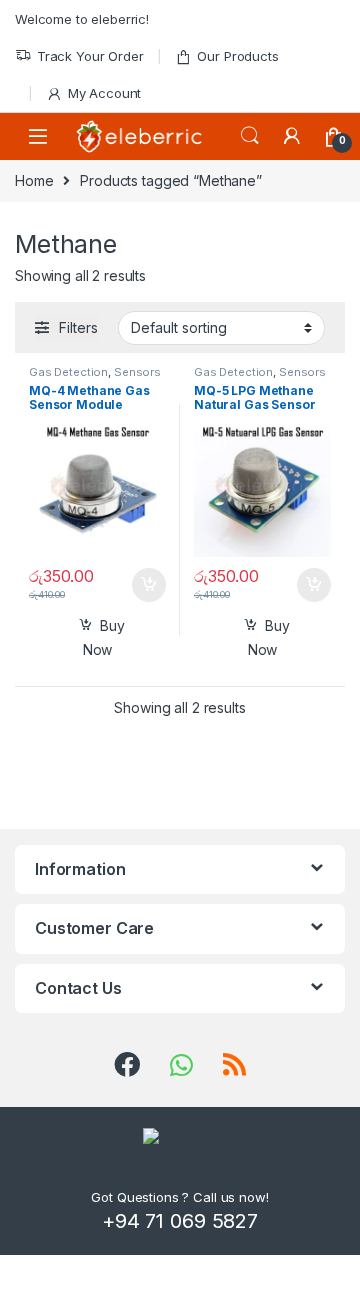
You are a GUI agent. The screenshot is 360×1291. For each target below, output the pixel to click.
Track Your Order (90, 56)
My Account (104, 93)
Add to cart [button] (149, 585)
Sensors (137, 372)
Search (250, 136)
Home (34, 180)
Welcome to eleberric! (82, 19)
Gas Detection (68, 372)
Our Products (237, 56)
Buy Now (104, 637)
